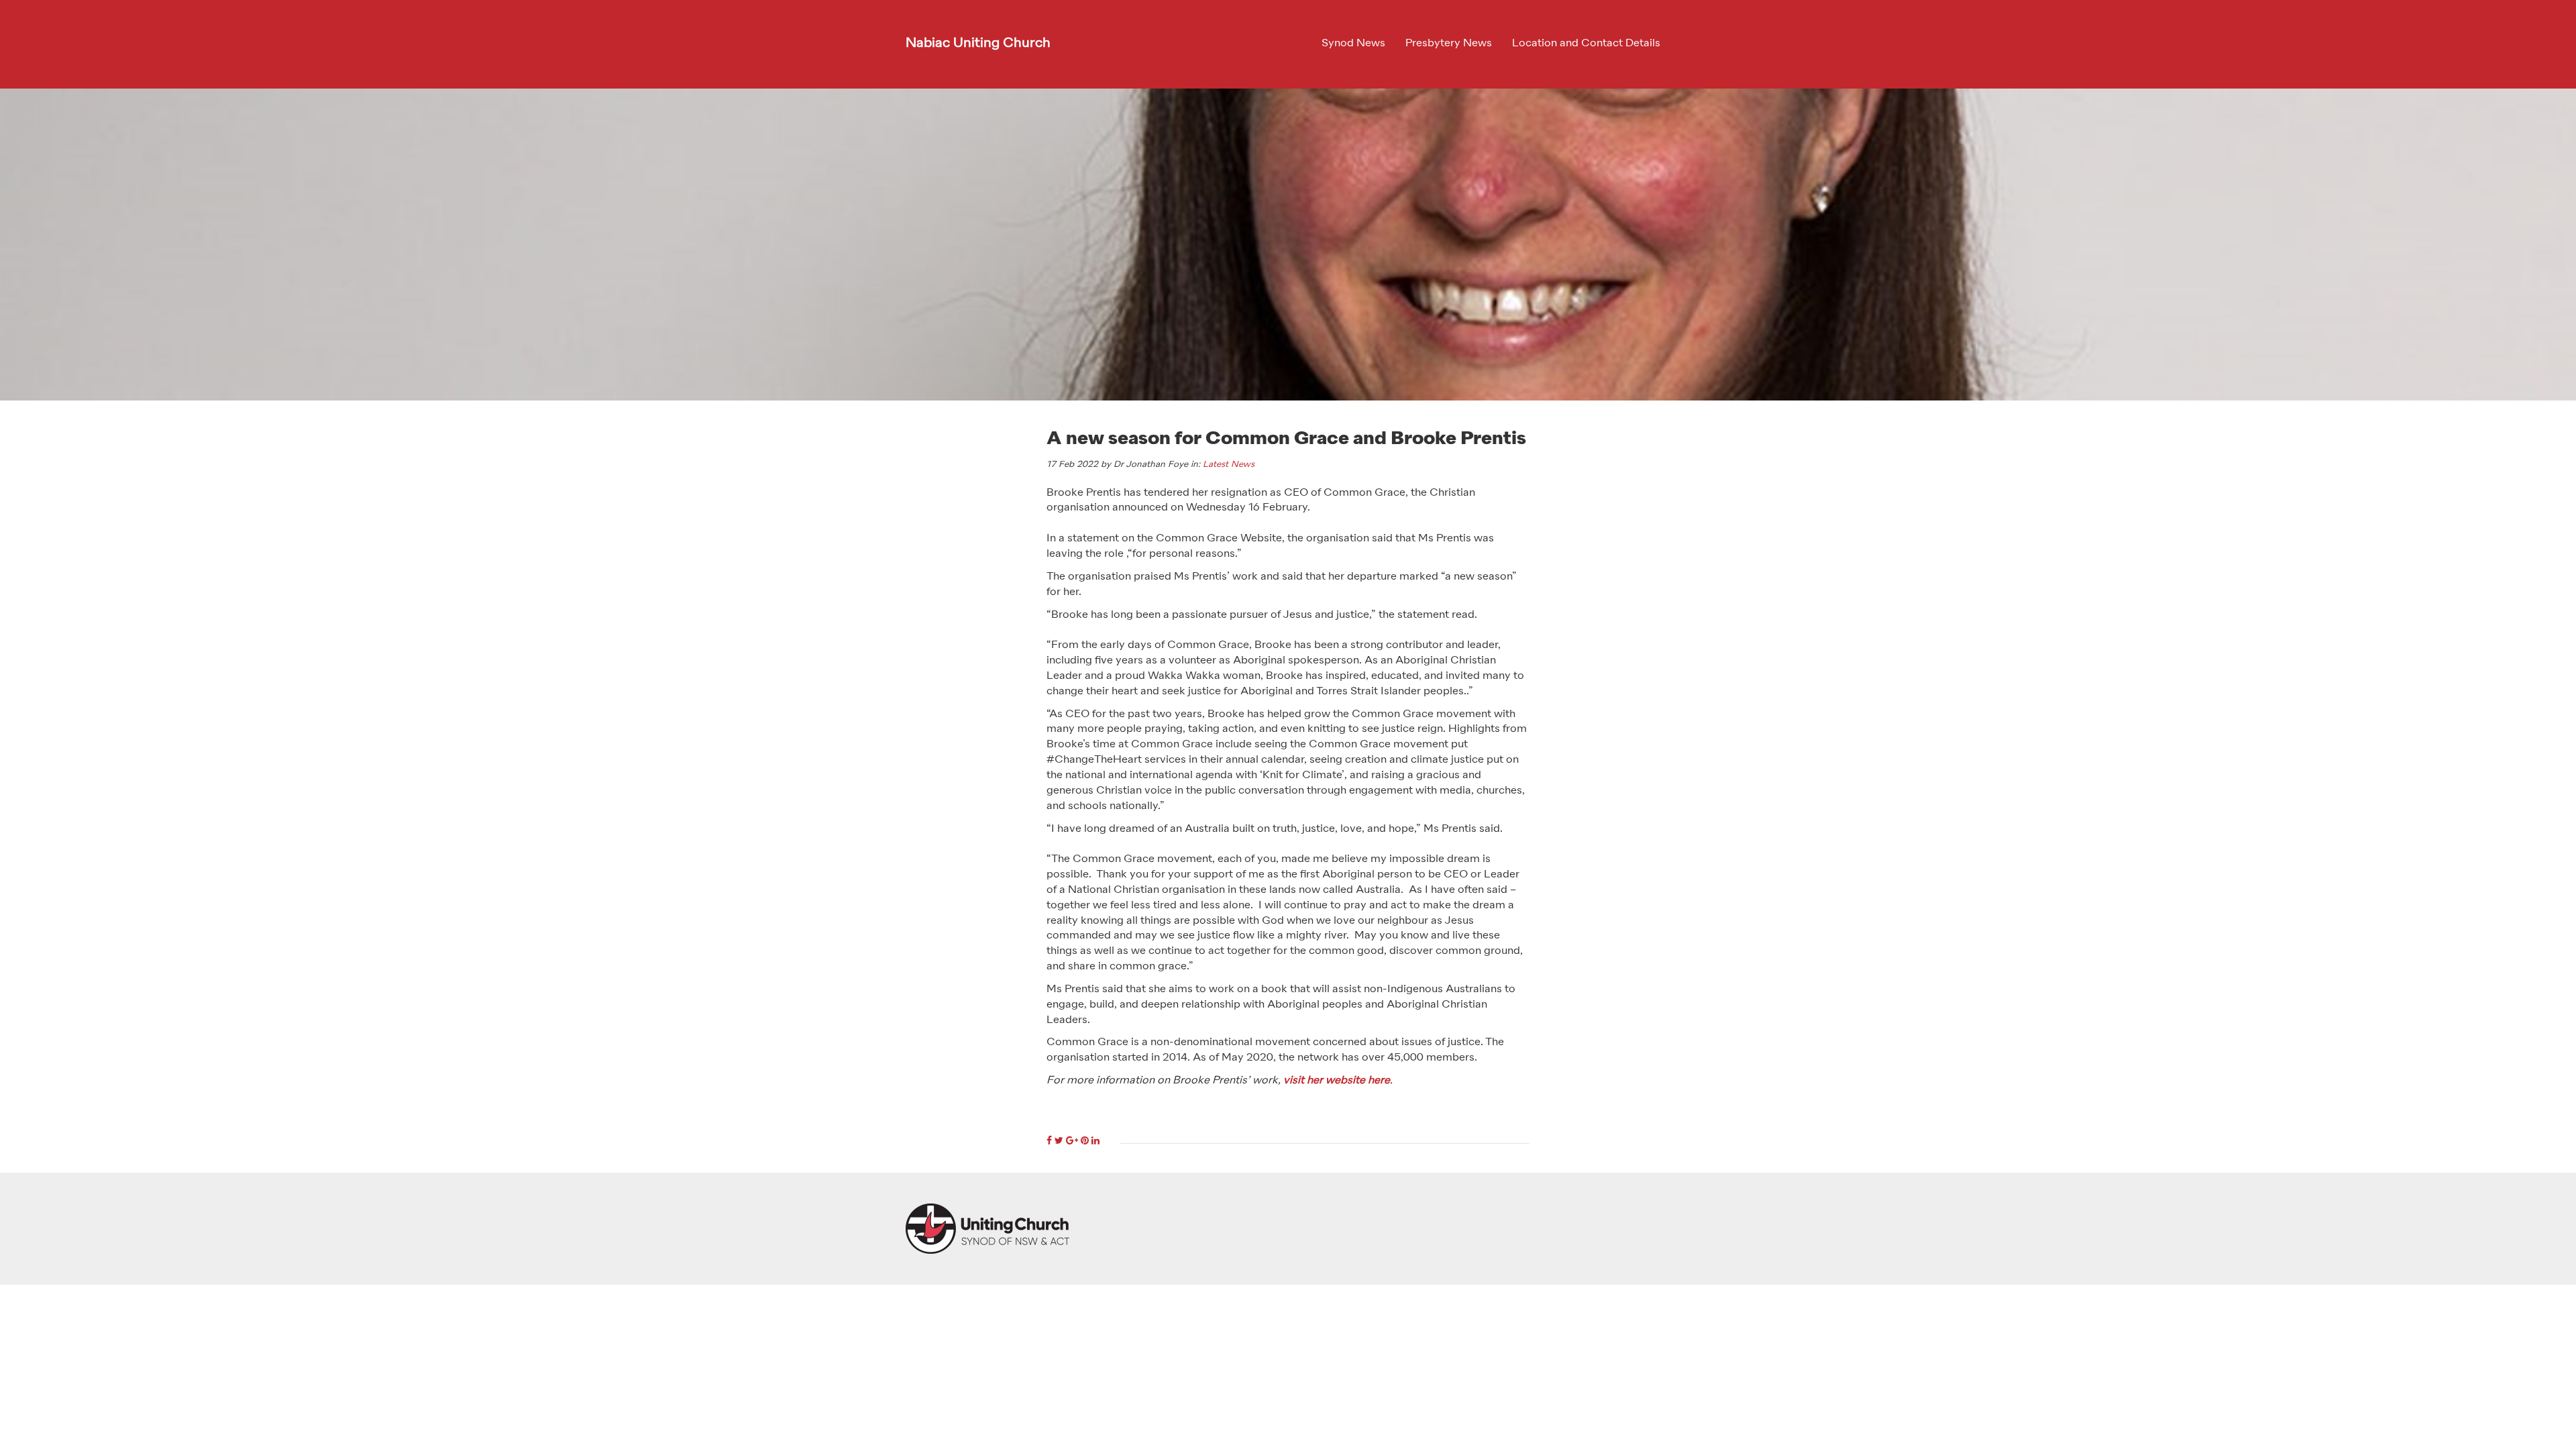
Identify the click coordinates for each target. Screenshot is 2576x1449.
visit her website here (1337, 1081)
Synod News (1353, 44)
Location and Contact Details (1586, 44)
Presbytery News (1449, 44)
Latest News (1229, 465)
